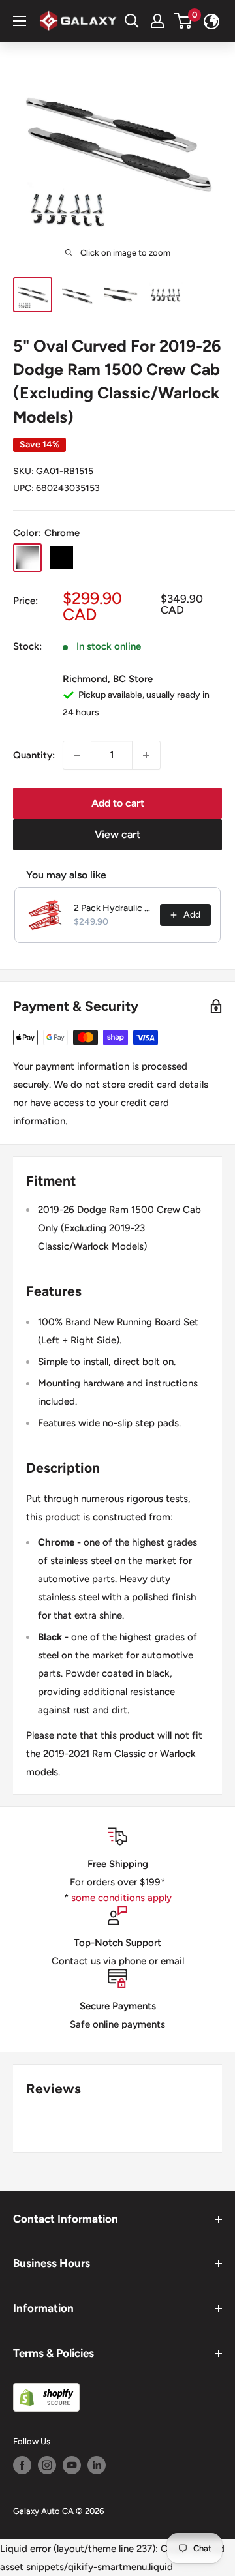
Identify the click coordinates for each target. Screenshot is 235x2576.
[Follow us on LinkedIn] (97, 2465)
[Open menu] (20, 21)
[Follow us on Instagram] (47, 2465)
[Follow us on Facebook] (22, 2465)
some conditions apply (121, 1898)
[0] (184, 21)
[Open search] (132, 21)
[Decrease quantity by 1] (77, 755)
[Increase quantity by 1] (146, 755)
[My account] (157, 21)
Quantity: (34, 755)
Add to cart (118, 803)
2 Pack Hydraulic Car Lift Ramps (113, 908)
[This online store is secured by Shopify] (117, 2397)
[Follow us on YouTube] (72, 2465)
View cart (117, 834)
